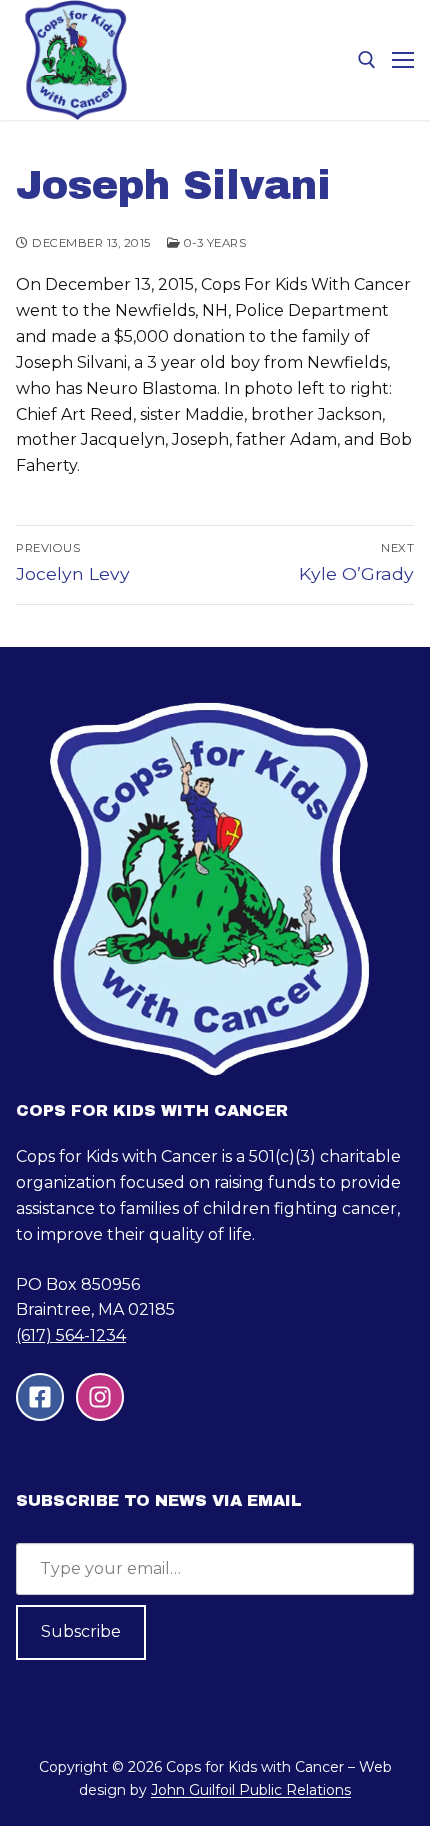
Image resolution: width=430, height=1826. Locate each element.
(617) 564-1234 (71, 1335)
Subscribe (81, 1631)
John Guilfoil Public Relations (251, 1790)
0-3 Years (213, 243)
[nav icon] (403, 60)
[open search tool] (367, 60)
